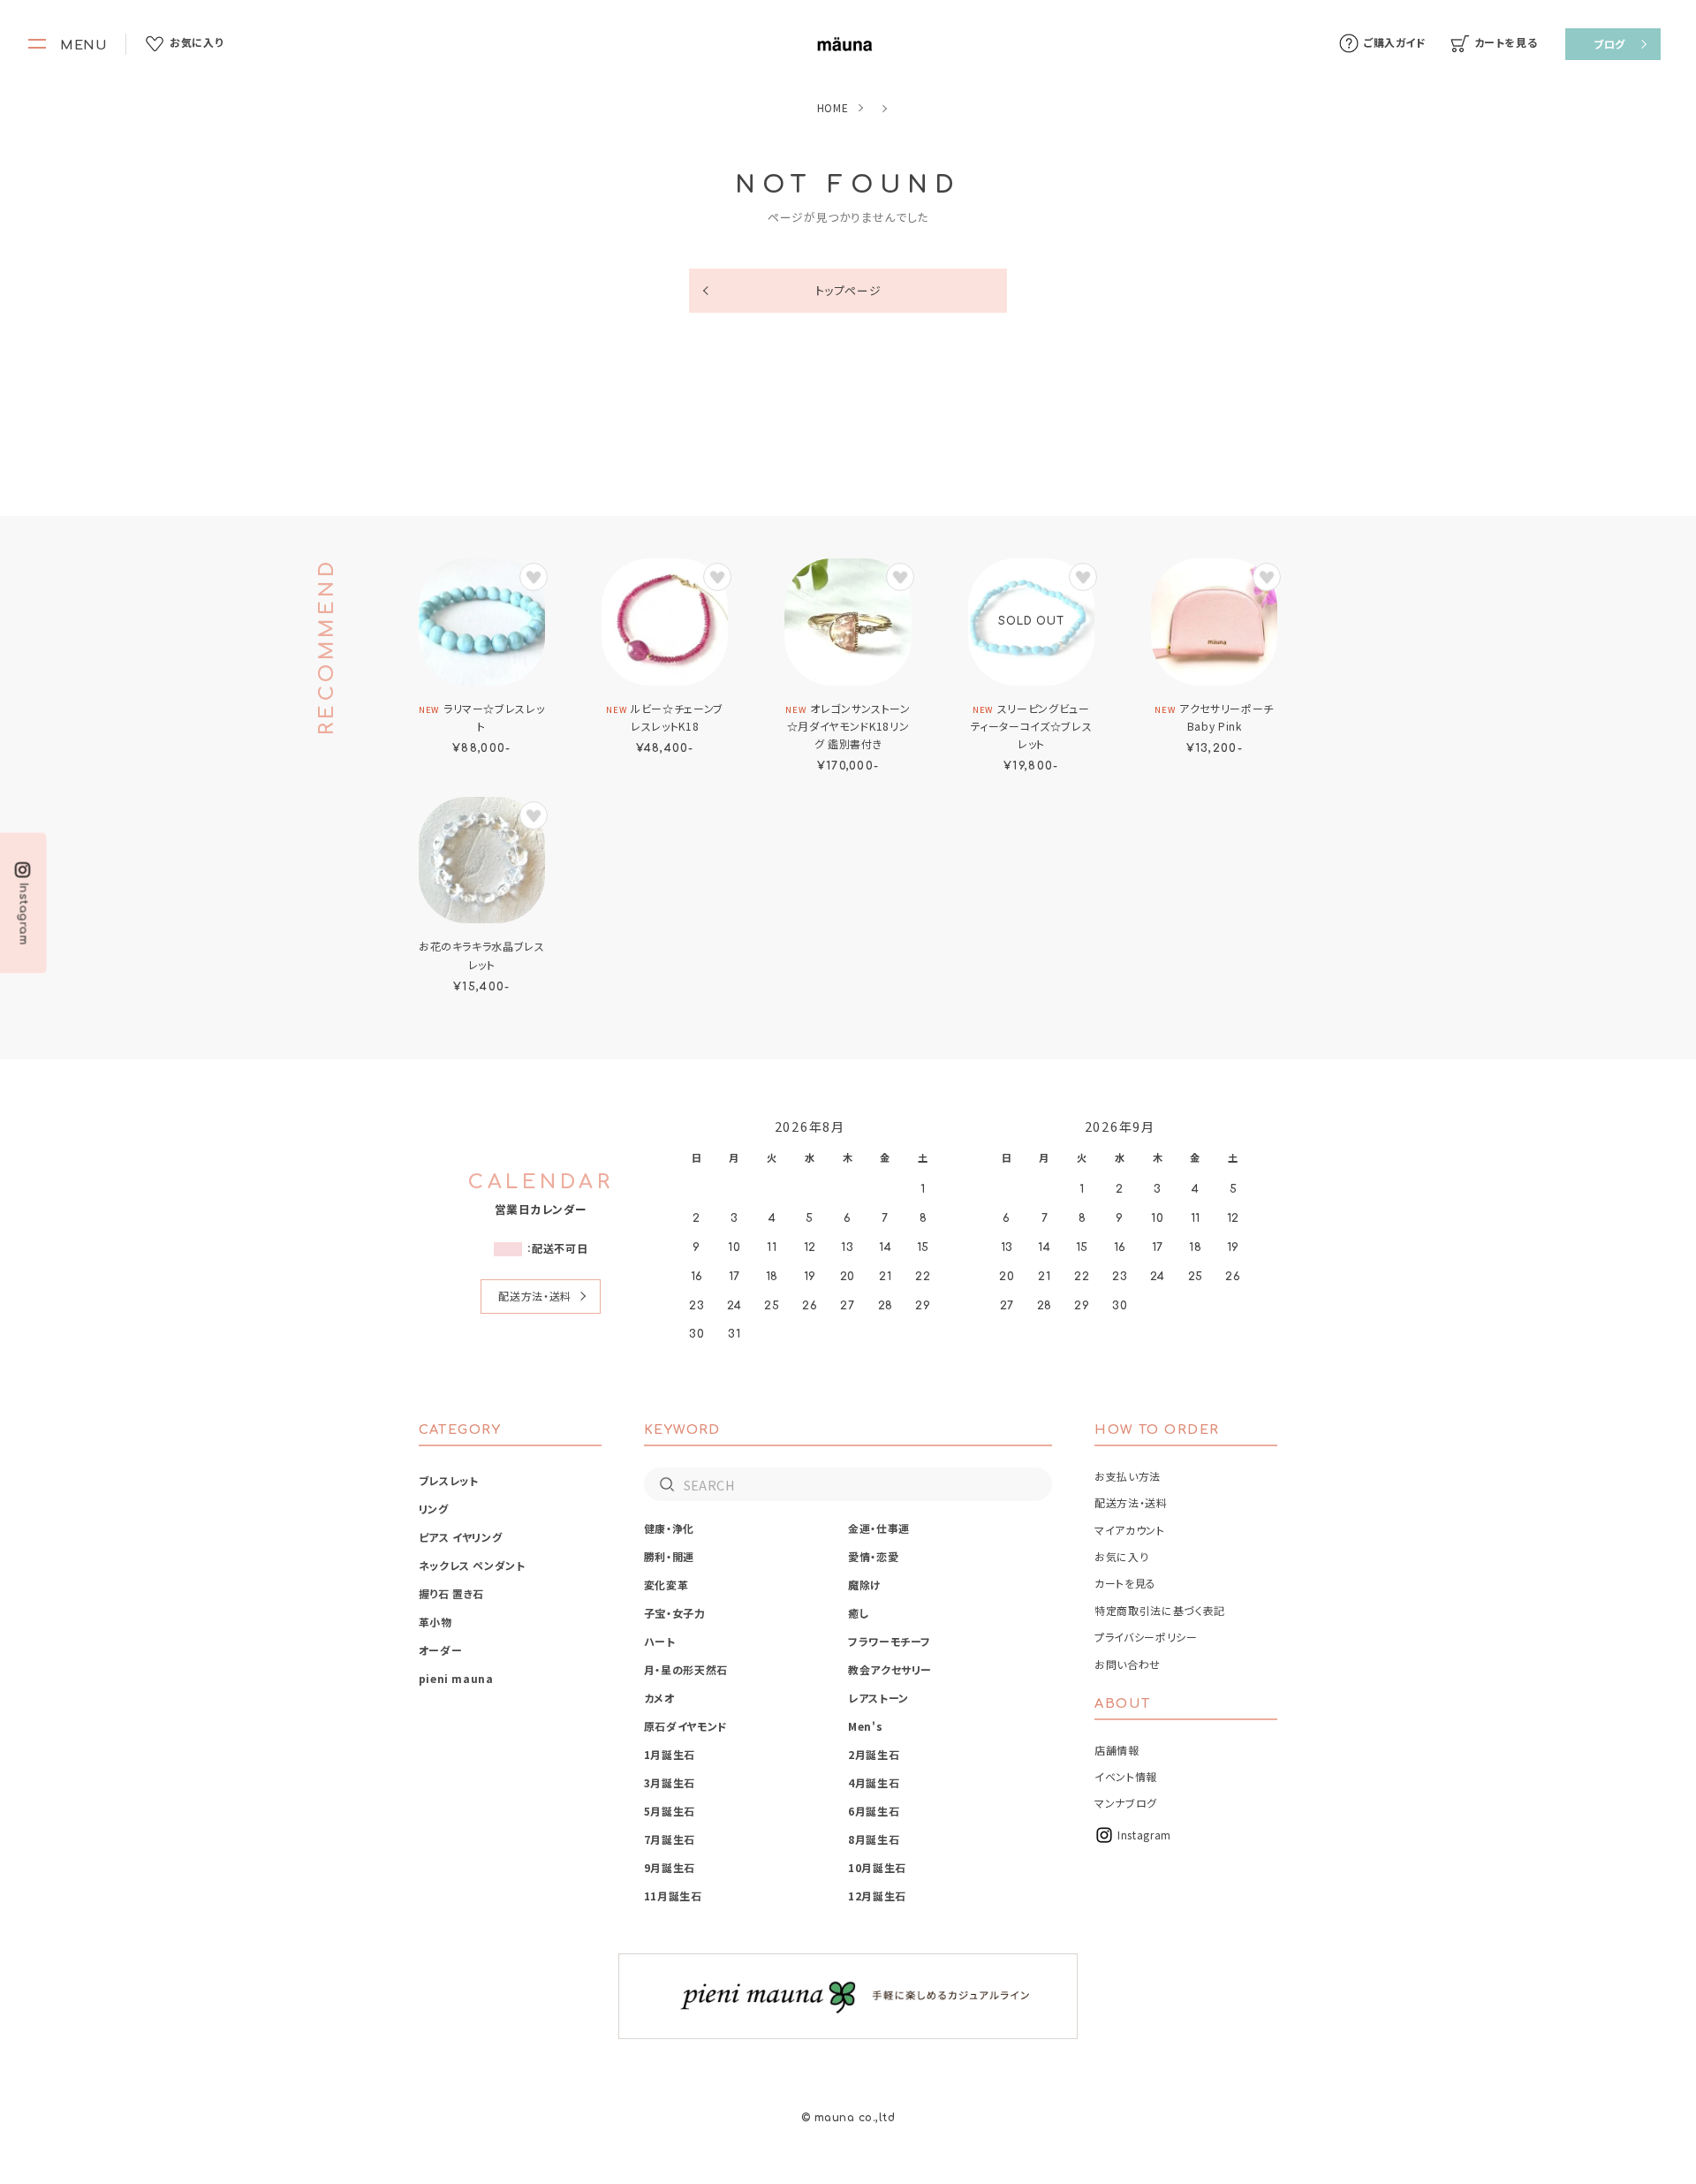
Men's (865, 1726)
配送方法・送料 (534, 1296)
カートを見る (1125, 1583)
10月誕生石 (877, 1867)
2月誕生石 (874, 1754)
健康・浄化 (669, 1528)
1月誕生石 (670, 1754)
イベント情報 (1126, 1776)
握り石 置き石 (451, 1593)
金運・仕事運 (879, 1528)
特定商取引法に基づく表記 (1160, 1610)
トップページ (848, 290)
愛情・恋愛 (873, 1556)
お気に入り (1121, 1556)
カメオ (659, 1698)
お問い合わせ (1128, 1664)
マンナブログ (1126, 1803)
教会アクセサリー (890, 1669)
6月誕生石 (874, 1811)
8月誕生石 (874, 1839)
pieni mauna (456, 1678)
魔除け (865, 1585)
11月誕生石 (673, 1896)
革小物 (435, 1622)
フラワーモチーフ (890, 1641)
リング (434, 1509)
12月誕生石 (877, 1896)
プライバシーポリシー (1146, 1637)
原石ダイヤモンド (686, 1726)
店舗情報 (1117, 1750)
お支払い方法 (1128, 1476)
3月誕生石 (670, 1782)
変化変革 (666, 1585)
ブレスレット (449, 1480)
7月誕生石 (670, 1839)
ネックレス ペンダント (472, 1565)
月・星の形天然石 (686, 1669)
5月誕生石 (670, 1811)
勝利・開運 (669, 1556)
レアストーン (878, 1698)
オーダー (441, 1650)
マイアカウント (1129, 1530)
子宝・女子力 (675, 1613)
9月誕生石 (670, 1867)
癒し (859, 1613)
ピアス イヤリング (461, 1537)
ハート (660, 1641)
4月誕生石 (874, 1782)
